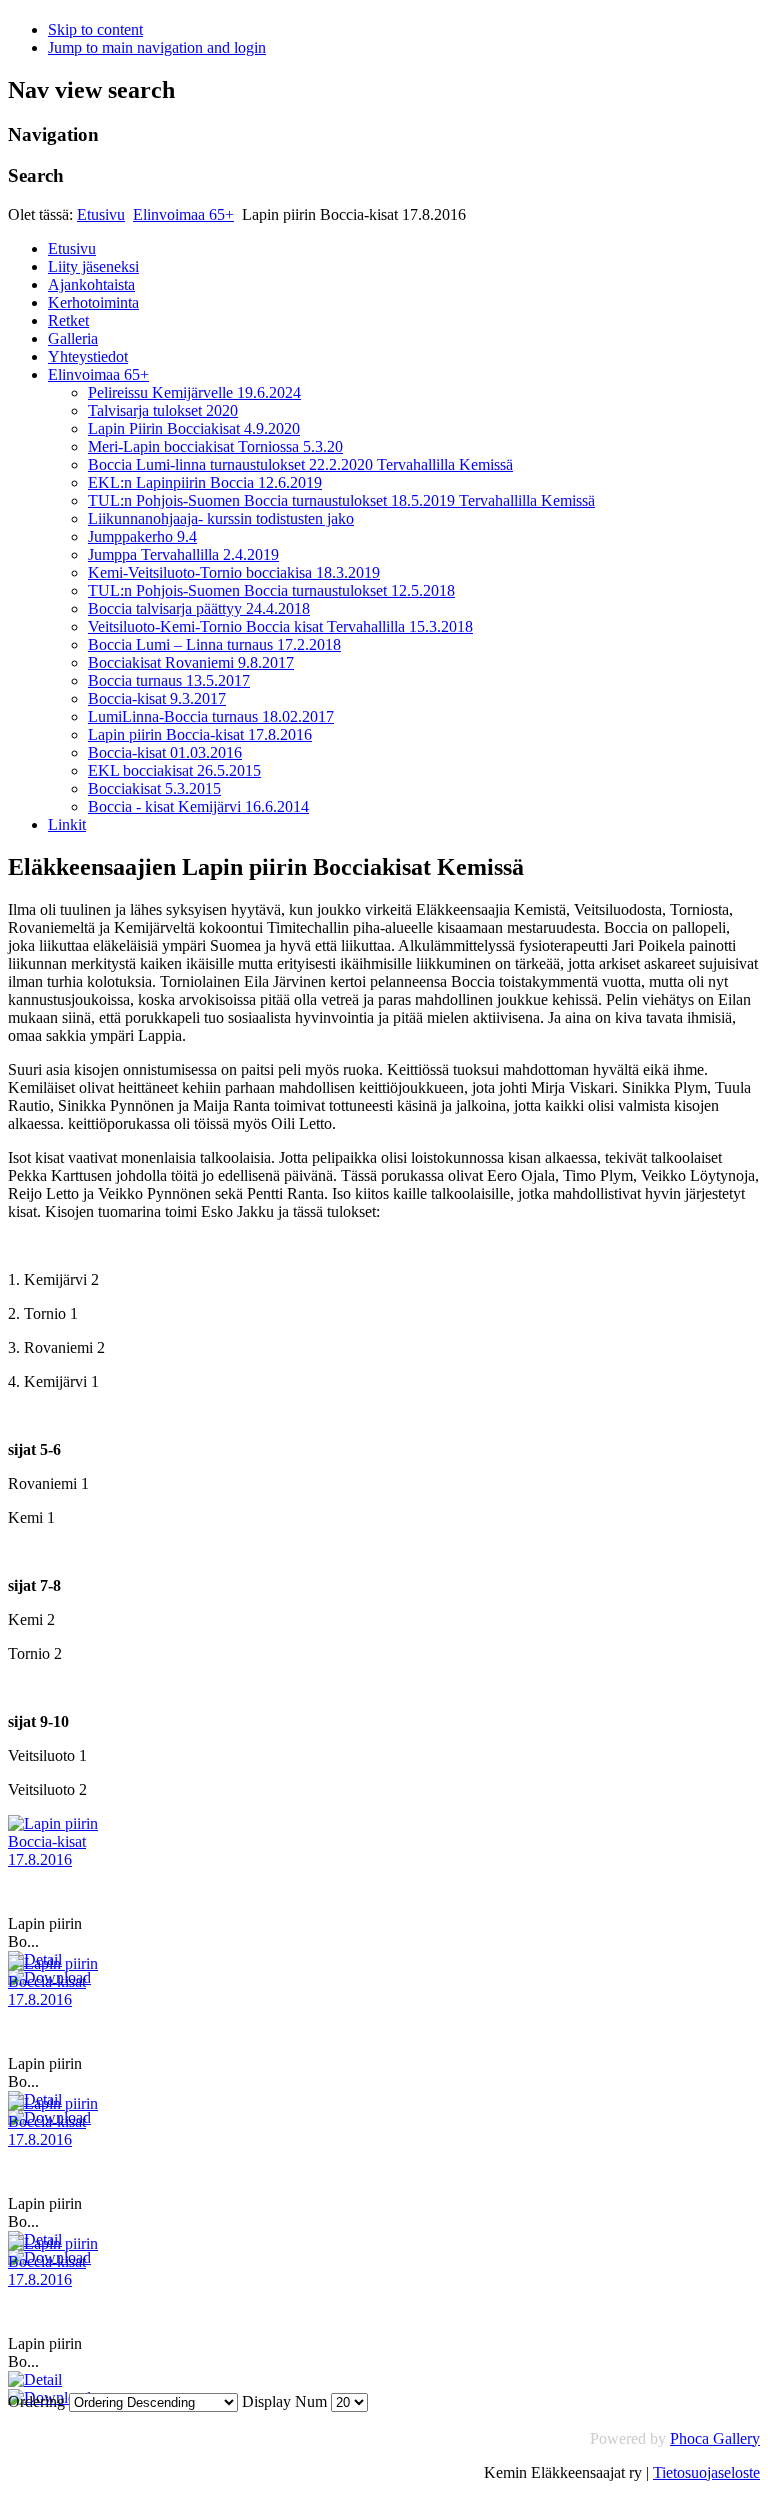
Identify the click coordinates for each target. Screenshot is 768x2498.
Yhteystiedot (88, 356)
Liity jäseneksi (93, 266)
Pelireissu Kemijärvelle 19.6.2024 (194, 392)
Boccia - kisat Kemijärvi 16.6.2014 (198, 806)
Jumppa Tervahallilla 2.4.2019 (183, 554)
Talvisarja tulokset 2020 (163, 410)
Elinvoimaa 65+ (183, 214)
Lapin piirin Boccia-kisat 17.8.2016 (200, 734)
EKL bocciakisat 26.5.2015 (174, 770)
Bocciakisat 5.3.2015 (154, 788)
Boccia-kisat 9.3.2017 (157, 698)
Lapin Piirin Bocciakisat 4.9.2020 (194, 428)
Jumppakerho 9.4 (142, 536)
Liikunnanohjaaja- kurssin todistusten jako (221, 518)
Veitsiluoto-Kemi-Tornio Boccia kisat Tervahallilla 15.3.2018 (280, 626)
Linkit (67, 824)
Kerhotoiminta (93, 302)
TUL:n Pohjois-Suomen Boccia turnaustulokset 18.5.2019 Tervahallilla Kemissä (341, 500)
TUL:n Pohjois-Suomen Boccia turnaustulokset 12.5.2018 (271, 590)
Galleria (73, 338)
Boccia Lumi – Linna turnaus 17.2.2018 (214, 644)
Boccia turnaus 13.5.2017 (169, 680)
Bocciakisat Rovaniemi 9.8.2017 (191, 662)
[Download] (49, 2397)
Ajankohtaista (91, 284)
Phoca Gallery (715, 2438)
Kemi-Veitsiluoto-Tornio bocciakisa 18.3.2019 (234, 572)
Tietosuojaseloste (706, 2472)
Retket (68, 320)
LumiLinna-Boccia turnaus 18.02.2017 (211, 716)
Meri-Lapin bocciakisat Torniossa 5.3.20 (215, 446)
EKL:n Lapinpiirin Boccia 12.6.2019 (205, 482)
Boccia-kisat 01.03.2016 (165, 752)
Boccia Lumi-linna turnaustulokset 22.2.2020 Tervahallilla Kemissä (300, 464)
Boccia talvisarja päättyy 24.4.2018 (199, 608)
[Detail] (35, 2379)
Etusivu (101, 214)
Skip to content (95, 29)
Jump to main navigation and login (157, 47)
